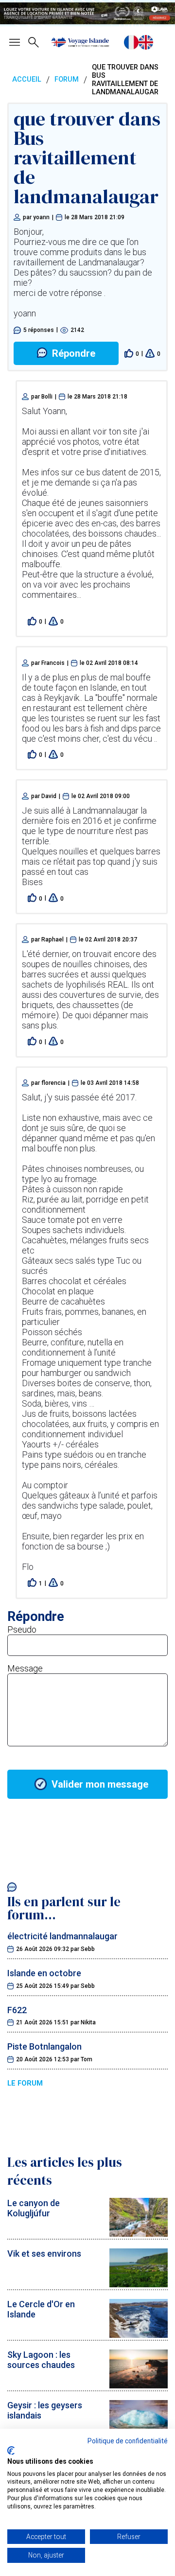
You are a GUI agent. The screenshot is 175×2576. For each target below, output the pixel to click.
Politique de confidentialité (128, 2441)
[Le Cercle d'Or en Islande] (139, 2335)
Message (25, 1668)
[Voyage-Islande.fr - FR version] (131, 42)
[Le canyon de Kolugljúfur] (139, 2234)
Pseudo (22, 1629)
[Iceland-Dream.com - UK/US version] (146, 42)
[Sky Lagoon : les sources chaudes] (139, 2385)
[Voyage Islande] (80, 42)
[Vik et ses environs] (139, 2284)
